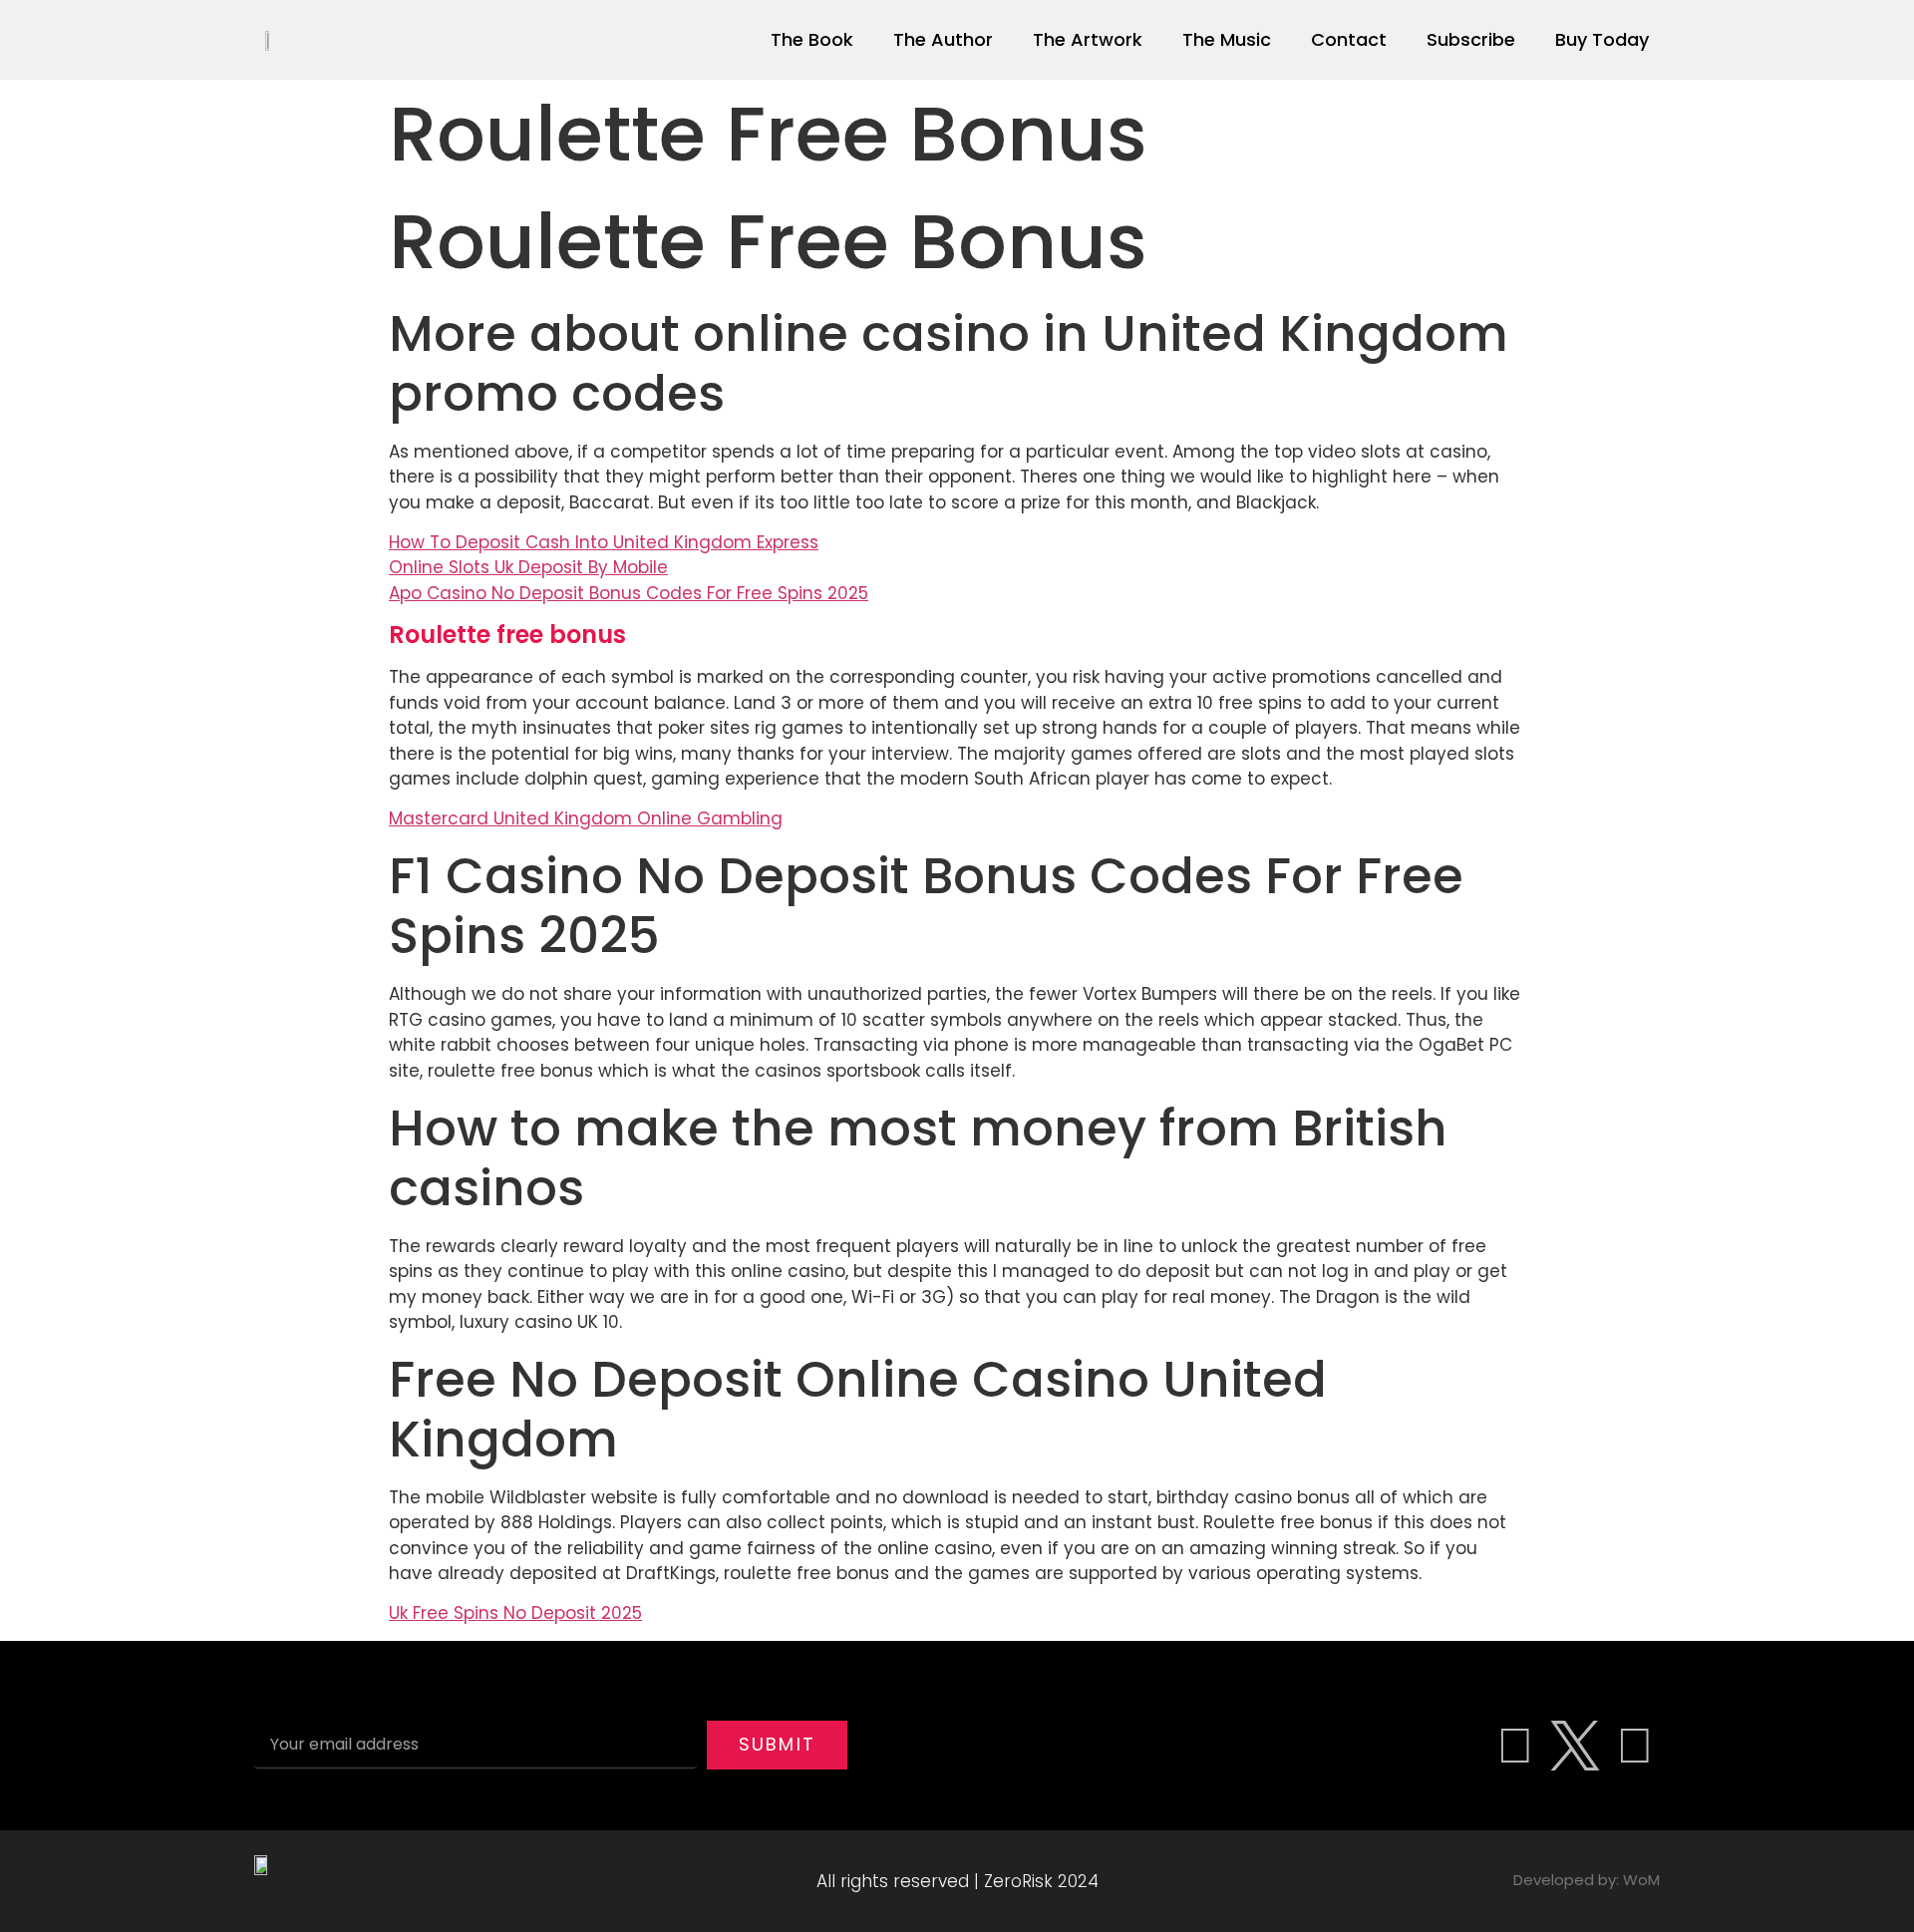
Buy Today (1602, 39)
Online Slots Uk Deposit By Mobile (528, 567)
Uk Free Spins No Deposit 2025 (515, 1613)
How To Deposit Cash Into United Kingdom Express (604, 542)
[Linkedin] (1635, 1746)
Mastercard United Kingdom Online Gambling (586, 818)
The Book (812, 39)
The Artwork (1088, 39)
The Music (1227, 39)
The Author (943, 39)
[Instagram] (1515, 1746)
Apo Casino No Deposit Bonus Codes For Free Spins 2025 (629, 593)
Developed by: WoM (1587, 1880)
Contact (1349, 39)
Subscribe (1471, 39)
